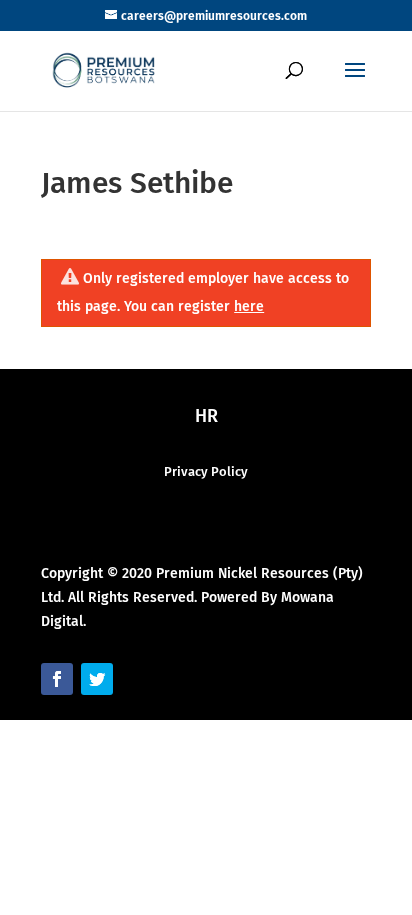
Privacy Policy (206, 471)
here (249, 306)
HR (206, 416)
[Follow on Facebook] (57, 679)
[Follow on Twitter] (97, 679)
